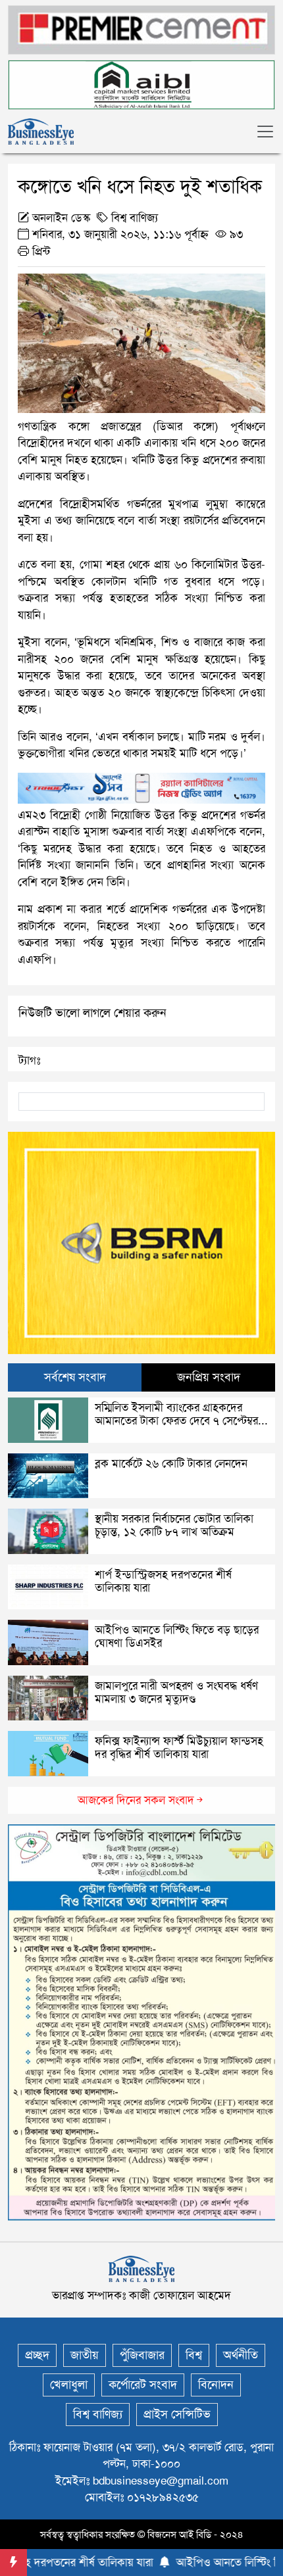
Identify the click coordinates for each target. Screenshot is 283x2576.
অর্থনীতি (241, 2355)
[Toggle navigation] (265, 132)
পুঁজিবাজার (142, 2355)
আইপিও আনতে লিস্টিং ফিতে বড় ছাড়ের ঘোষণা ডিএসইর (177, 1636)
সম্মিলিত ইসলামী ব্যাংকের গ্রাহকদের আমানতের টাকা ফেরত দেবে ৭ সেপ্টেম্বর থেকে (176, 1421)
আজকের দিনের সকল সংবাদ (136, 1800)
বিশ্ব (194, 2355)
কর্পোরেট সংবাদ (143, 2385)
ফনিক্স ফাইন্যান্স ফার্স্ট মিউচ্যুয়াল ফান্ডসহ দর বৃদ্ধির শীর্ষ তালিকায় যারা (179, 1747)
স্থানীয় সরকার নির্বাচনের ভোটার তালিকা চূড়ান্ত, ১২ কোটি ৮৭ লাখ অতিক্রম (174, 1525)
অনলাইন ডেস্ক (61, 218)
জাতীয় (85, 2355)
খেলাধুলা (69, 2385)
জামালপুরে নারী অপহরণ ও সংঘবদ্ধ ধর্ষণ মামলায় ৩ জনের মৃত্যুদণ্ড (176, 1692)
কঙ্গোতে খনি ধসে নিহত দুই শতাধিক (140, 186)
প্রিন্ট (39, 251)
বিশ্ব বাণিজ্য (135, 218)
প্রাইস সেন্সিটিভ (177, 2414)
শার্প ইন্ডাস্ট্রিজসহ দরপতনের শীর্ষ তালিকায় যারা (163, 1581)
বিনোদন (216, 2385)
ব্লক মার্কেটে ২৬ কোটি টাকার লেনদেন (171, 1463)
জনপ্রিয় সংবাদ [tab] (209, 1377)
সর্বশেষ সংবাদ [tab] (75, 1377)
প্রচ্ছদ (37, 2355)
